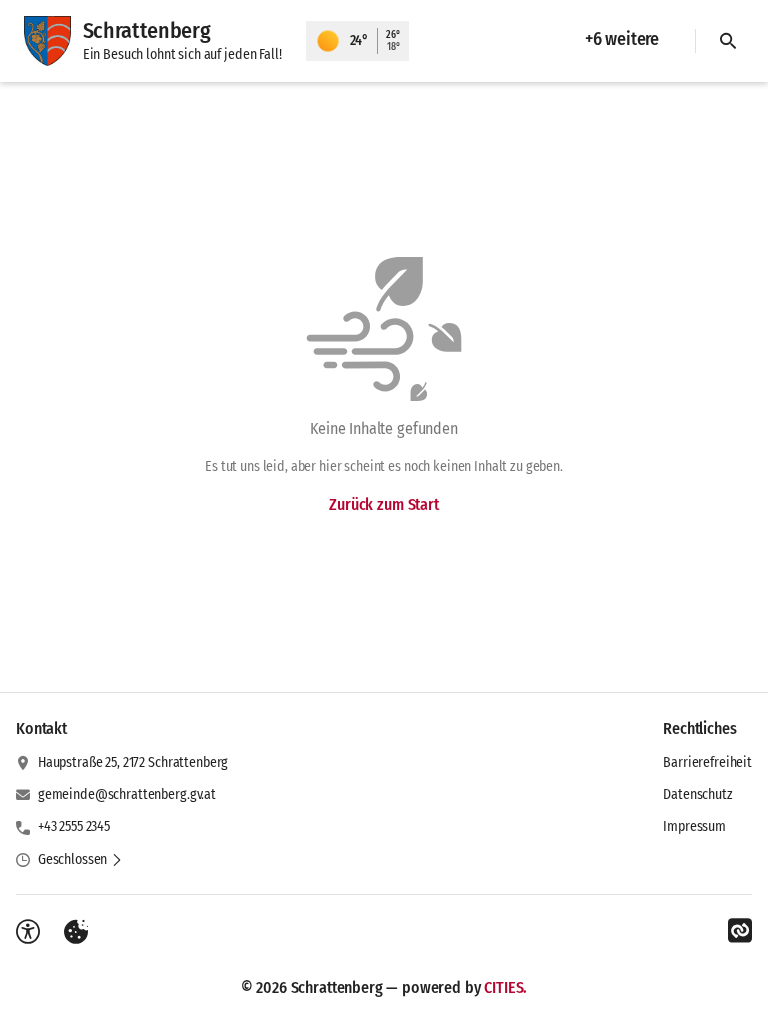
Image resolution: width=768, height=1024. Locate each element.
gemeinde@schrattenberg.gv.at (127, 794)
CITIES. (505, 987)
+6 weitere (622, 39)
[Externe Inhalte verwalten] (76, 932)
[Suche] (728, 41)
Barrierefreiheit (707, 762)
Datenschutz (697, 794)
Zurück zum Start (383, 504)
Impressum (694, 826)
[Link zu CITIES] (740, 931)
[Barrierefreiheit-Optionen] (28, 932)
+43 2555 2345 (74, 826)
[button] (80, 860)
